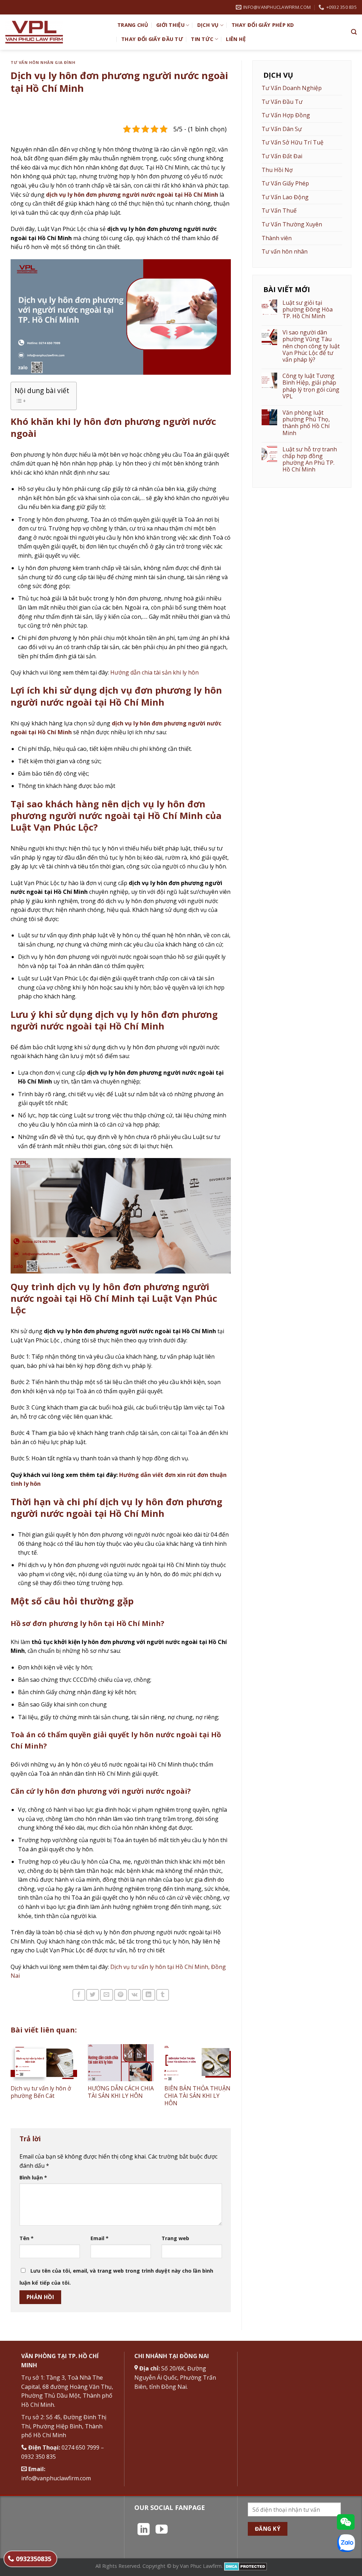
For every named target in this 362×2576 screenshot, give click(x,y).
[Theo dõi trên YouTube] (162, 2530)
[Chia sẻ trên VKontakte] (135, 1995)
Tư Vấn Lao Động (285, 197)
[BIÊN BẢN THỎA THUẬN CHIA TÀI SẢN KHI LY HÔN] (198, 2063)
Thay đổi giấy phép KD (263, 25)
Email (100, 2238)
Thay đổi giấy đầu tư (152, 39)
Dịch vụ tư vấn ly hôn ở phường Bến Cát (41, 2092)
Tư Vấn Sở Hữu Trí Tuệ (293, 142)
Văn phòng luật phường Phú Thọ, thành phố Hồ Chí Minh (306, 423)
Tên (27, 2238)
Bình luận (33, 2177)
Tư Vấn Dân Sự (282, 129)
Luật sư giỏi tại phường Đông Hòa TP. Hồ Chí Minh (308, 310)
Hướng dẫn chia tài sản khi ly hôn (155, 672)
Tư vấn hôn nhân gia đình (43, 62)
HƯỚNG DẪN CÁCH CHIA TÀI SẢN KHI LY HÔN (121, 2092)
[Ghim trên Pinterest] (121, 1995)
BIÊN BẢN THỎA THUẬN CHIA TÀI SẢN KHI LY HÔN (197, 2096)
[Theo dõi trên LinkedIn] (144, 2530)
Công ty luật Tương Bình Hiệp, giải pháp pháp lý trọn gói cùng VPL (311, 386)
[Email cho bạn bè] (106, 1995)
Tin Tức (202, 39)
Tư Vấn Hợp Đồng (286, 115)
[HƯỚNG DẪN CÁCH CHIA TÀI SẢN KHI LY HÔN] (121, 2063)
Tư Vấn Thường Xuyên (292, 224)
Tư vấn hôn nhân (285, 251)
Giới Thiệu (170, 25)
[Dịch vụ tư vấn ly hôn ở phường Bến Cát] (44, 2063)
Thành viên (277, 238)
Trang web (175, 2238)
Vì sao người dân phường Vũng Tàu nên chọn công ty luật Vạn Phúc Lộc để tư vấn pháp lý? (311, 346)
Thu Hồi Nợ (277, 170)
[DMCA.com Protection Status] (246, 2566)
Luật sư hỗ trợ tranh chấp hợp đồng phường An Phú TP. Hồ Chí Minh (310, 460)
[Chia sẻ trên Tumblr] (163, 1995)
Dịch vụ (208, 25)
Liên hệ (236, 39)
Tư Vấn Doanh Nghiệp (292, 88)
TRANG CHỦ (133, 25)
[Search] (354, 32)
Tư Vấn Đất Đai (282, 156)
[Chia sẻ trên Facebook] (79, 1995)
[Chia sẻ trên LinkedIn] (148, 1995)
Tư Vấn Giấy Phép (285, 183)
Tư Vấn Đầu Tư (282, 102)
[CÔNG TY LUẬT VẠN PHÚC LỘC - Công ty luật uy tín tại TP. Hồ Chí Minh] (56, 32)
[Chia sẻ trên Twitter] (93, 1995)
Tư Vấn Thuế (279, 210)
